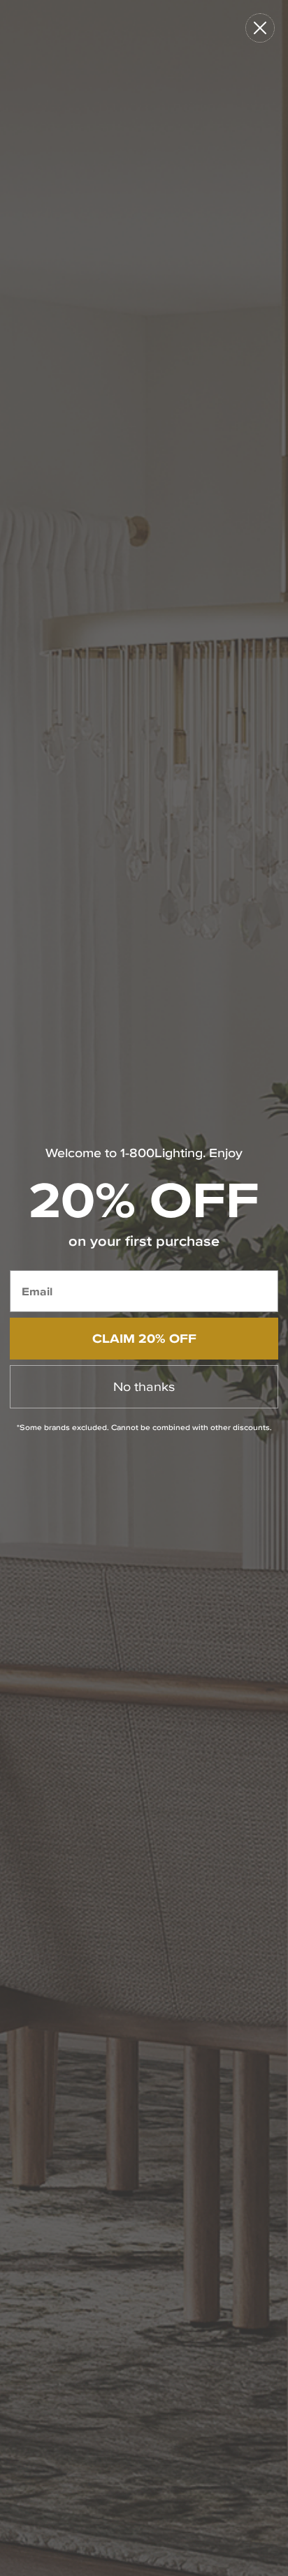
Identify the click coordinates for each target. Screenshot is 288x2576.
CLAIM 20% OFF (144, 1338)
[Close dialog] (260, 28)
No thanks (144, 1386)
